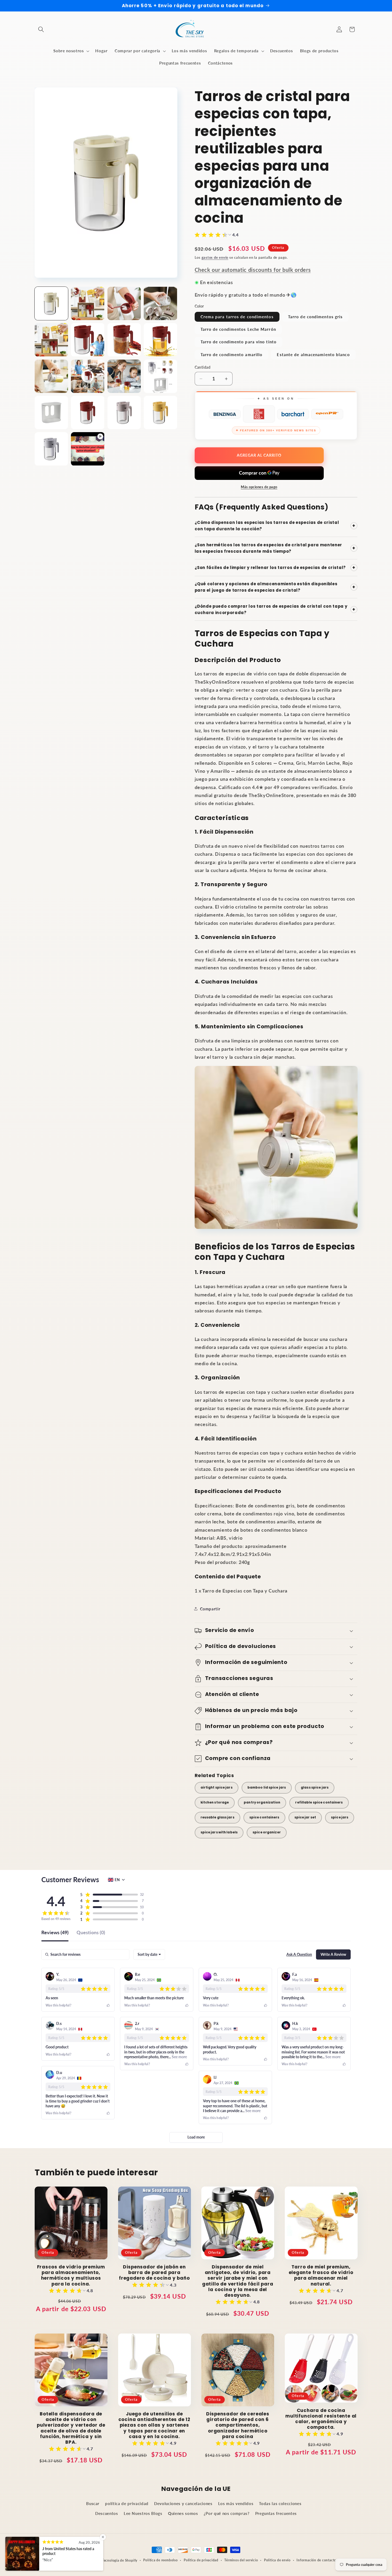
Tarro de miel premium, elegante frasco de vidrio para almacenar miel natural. (321, 2276)
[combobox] (149, 1954)
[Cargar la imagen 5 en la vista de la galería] (51, 340)
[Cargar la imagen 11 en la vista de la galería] (124, 376)
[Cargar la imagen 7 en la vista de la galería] (124, 340)
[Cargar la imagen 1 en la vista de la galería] (51, 303)
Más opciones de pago (259, 487)
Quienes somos (183, 2513)
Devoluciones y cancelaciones (183, 2503)
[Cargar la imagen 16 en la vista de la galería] (160, 413)
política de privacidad (127, 2503)
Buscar (93, 2503)
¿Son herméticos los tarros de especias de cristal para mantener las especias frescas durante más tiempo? (275, 548)
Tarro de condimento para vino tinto (239, 342)
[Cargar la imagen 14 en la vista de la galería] (88, 413)
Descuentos (107, 2513)
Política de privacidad (201, 2560)
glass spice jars (315, 1787)
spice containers (264, 1817)
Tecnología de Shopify (120, 2560)
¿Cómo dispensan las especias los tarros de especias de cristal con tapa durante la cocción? (275, 526)
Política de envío (277, 2560)
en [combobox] (117, 1880)
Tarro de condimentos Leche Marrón (238, 329)
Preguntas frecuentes (276, 2513)
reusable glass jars (217, 1817)
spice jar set (305, 1817)
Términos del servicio (241, 2560)
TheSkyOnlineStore (85, 2560)
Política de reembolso (160, 2560)
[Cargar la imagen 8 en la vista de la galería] (160, 340)
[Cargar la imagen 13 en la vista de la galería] (51, 413)
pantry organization (262, 1802)
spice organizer (267, 1832)
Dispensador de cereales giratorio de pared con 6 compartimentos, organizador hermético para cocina (238, 2425)
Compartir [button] (210, 1609)
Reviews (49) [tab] (55, 1933)
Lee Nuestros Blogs (143, 2513)
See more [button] (179, 2057)
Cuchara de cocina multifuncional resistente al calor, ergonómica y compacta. (321, 2419)
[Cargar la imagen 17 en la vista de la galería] (51, 449)
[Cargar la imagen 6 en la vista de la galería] (88, 340)
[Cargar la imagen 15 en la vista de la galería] (124, 413)
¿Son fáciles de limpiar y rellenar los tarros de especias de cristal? (275, 568)
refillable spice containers (319, 1802)
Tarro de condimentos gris (315, 317)
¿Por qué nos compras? (227, 2513)
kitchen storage (215, 1802)
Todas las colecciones (280, 2503)
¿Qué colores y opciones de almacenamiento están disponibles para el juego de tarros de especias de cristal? (275, 587)
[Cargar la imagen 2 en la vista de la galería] (88, 303)
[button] (41, 29)
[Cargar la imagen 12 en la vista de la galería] (160, 376)
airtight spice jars (217, 1787)
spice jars (340, 1817)
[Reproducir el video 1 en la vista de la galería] (88, 449)
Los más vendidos (236, 2503)
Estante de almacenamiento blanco (313, 355)
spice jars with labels (219, 1832)
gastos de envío (215, 257)
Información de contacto (316, 2560)
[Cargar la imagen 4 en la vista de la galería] (160, 303)
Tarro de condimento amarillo (232, 355)
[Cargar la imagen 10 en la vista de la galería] (88, 376)
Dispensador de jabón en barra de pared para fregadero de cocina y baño (154, 2273)
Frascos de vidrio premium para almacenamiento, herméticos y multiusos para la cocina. (71, 2276)
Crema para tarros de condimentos (237, 317)
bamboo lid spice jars (267, 1787)
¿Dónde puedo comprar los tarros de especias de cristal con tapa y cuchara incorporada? (275, 609)
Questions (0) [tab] (91, 1933)
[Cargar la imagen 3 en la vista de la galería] (124, 303)
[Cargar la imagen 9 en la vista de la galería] (51, 376)
